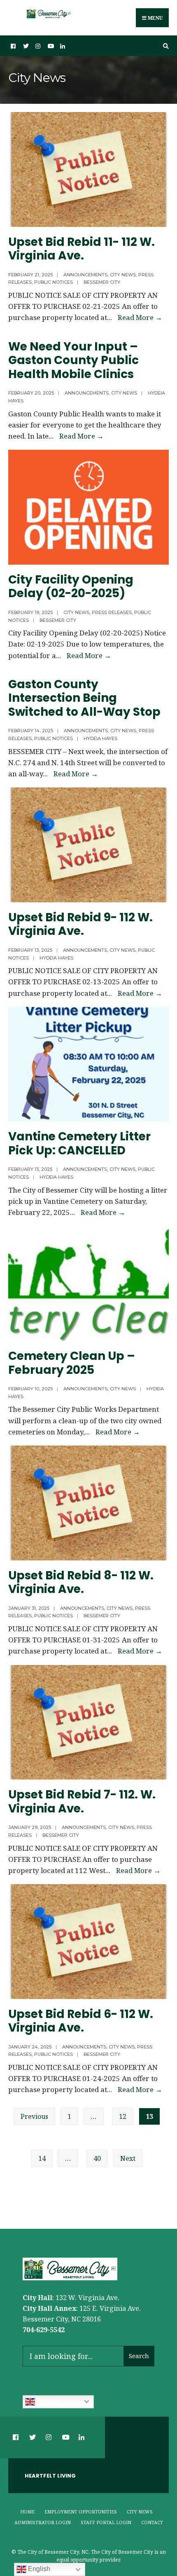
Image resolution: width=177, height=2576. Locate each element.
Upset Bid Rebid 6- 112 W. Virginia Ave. (81, 2021)
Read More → (140, 317)
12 (123, 2116)
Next (128, 2158)
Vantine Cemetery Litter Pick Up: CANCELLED (79, 1143)
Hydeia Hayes (100, 738)
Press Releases (112, 612)
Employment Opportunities (81, 2512)
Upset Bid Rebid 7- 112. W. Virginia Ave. (82, 1802)
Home (27, 2512)
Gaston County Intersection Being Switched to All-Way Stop (87, 698)
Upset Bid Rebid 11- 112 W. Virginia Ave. (82, 249)
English (47, 2401)
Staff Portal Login (106, 2522)
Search (139, 2356)
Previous (34, 2116)
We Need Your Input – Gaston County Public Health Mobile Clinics (73, 360)
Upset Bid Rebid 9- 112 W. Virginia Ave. (80, 924)
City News (123, 275)
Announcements (85, 275)
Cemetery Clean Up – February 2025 (72, 1363)
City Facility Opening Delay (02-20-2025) (71, 587)
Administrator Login (43, 2522)
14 (42, 2158)
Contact (152, 2522)
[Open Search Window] (165, 46)
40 (97, 2158)
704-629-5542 (44, 2330)
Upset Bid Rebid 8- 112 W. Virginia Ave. (81, 1582)
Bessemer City (102, 282)
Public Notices (54, 282)
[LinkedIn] (62, 46)
